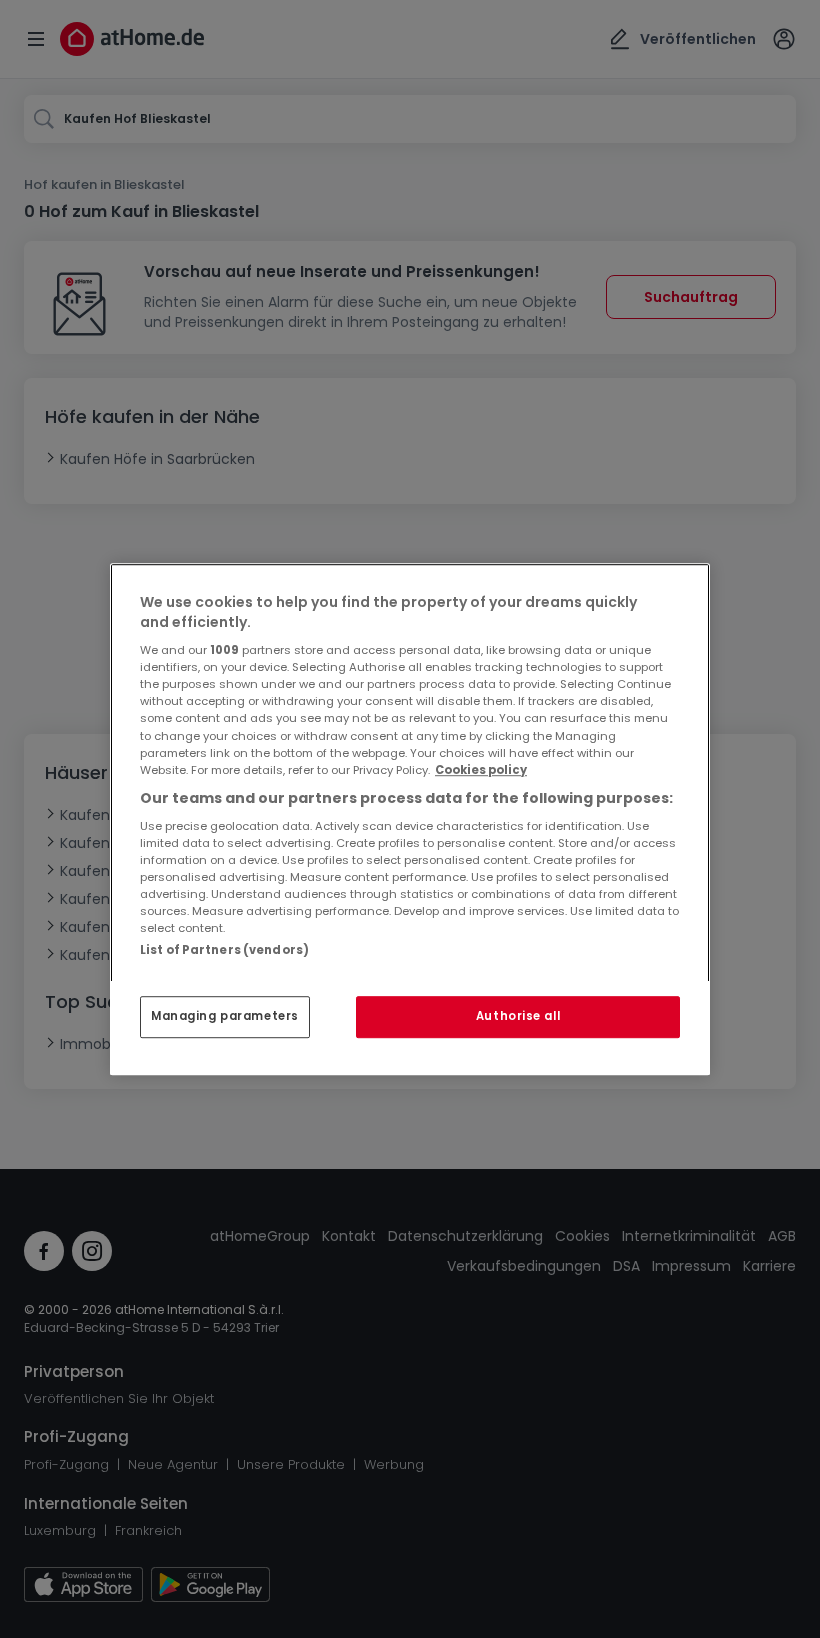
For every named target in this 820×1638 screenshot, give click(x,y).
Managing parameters (225, 1016)
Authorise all (518, 1016)
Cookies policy (481, 770)
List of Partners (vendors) (224, 950)
